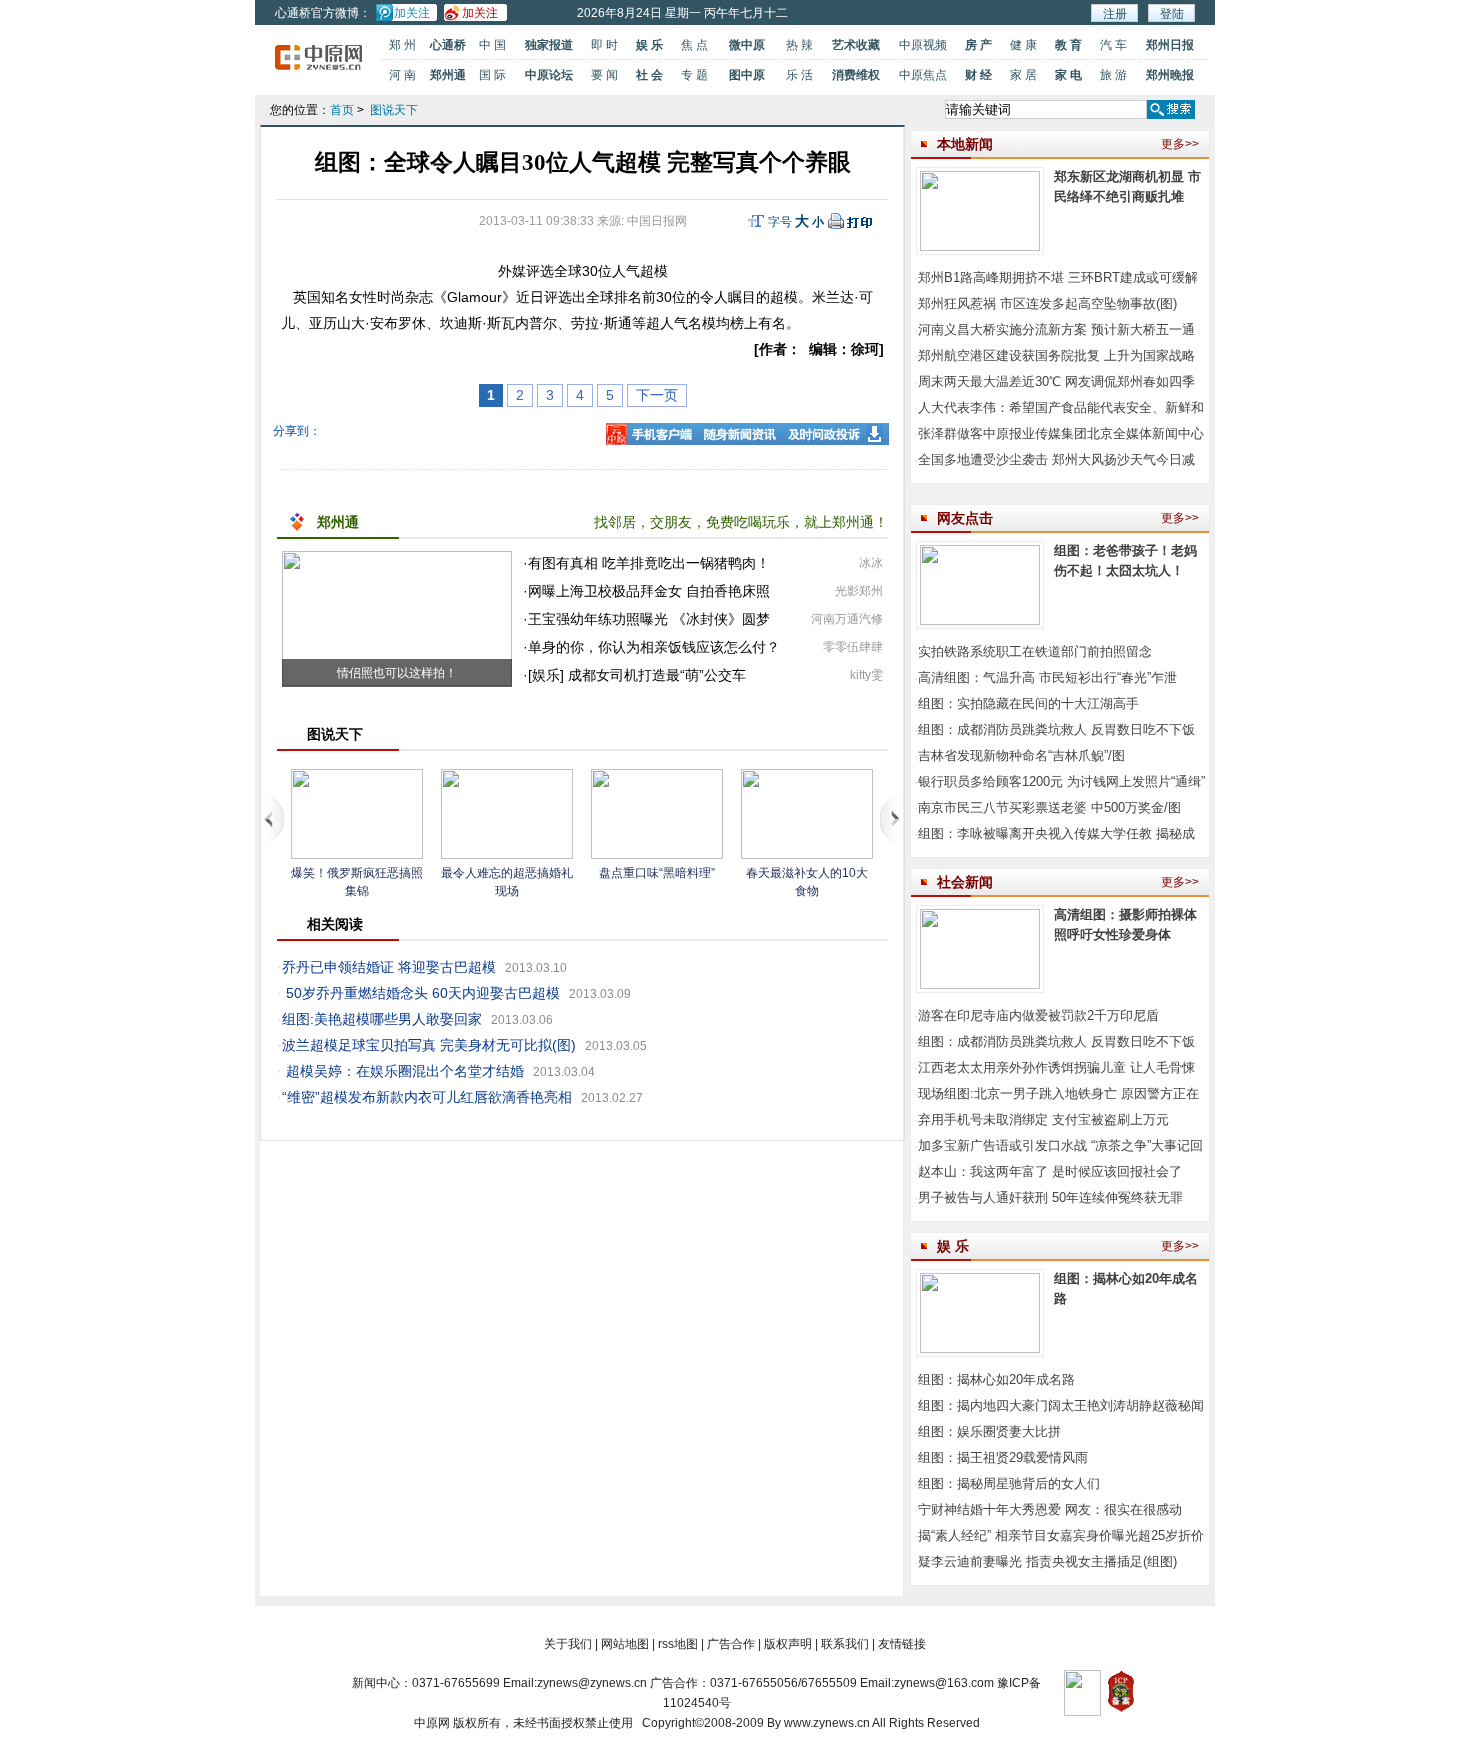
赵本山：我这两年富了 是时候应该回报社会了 (1050, 1171)
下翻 (891, 816)
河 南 (402, 75)
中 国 (492, 45)
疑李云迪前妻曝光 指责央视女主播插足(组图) (1047, 1561)
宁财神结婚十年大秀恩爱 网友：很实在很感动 (1050, 1509)
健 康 (1023, 45)
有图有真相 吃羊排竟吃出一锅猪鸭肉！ (649, 563)
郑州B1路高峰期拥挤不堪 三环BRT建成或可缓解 (1058, 277)
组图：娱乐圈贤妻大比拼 (989, 1431)
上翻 (273, 816)
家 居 (1023, 75)
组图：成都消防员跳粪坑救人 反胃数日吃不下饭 (1056, 729)
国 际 (492, 75)
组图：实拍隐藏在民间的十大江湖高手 (1028, 703)
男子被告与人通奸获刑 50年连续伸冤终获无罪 (1050, 1197)
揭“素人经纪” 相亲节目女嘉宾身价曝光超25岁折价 (1061, 1535)
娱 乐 (649, 45)
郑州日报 (1170, 45)
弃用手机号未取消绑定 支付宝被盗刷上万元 (1043, 1119)
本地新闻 (965, 144)
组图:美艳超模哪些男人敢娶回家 (382, 1019)
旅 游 (1113, 75)
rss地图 (678, 1644)
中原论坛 (549, 75)
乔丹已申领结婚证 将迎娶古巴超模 (389, 967)
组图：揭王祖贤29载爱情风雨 (1003, 1457)
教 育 (1068, 45)
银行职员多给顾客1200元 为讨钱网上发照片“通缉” (1061, 781)
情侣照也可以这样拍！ (397, 673)
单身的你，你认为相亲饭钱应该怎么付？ (654, 647)
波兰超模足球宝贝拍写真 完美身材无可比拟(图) (429, 1045)
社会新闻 (965, 882)
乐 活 (799, 75)
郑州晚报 (1170, 75)
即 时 (604, 45)
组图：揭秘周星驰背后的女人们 (1009, 1483)
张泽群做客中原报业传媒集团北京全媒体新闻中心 (1061, 433)
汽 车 (1113, 45)
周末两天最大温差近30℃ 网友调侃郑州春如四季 (1056, 381)
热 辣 (799, 45)
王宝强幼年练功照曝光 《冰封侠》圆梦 (649, 619)
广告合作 (731, 1644)
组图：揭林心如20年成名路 (996, 1379)
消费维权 (856, 75)
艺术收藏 (856, 45)
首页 (342, 110)
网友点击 (965, 518)
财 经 (978, 75)
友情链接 (902, 1644)
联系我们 (845, 1644)
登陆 (1172, 14)
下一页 (657, 395)
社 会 (649, 75)
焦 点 (694, 45)
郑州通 (448, 75)
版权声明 (788, 1644)
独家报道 (549, 45)
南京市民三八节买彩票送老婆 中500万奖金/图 (1049, 807)
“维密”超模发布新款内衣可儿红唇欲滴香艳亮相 (427, 1097)
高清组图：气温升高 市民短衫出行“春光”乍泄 (1047, 677)
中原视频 (923, 45)
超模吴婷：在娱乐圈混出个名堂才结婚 (405, 1071)
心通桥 (448, 45)
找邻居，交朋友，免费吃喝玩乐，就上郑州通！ (741, 522)
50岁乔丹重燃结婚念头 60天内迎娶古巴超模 (423, 993)
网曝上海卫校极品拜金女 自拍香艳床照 (649, 591)
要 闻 (604, 75)
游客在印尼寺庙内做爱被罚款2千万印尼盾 (1038, 1015)
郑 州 (402, 45)
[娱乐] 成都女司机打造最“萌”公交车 (637, 675)
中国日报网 (657, 221)
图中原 (747, 75)
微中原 (747, 45)
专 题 (694, 75)
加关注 (412, 13)
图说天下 (394, 110)
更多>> (1180, 144)
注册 (1115, 14)
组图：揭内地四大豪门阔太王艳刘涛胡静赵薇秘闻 (1061, 1405)
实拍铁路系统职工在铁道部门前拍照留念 (1035, 651)
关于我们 (568, 1644)
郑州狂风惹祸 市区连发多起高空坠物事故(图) (1047, 303)
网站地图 (625, 1644)
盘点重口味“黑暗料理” (657, 873)
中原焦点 (923, 75)
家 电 (1068, 75)
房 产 (978, 45)
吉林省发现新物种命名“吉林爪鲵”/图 (1021, 755)
